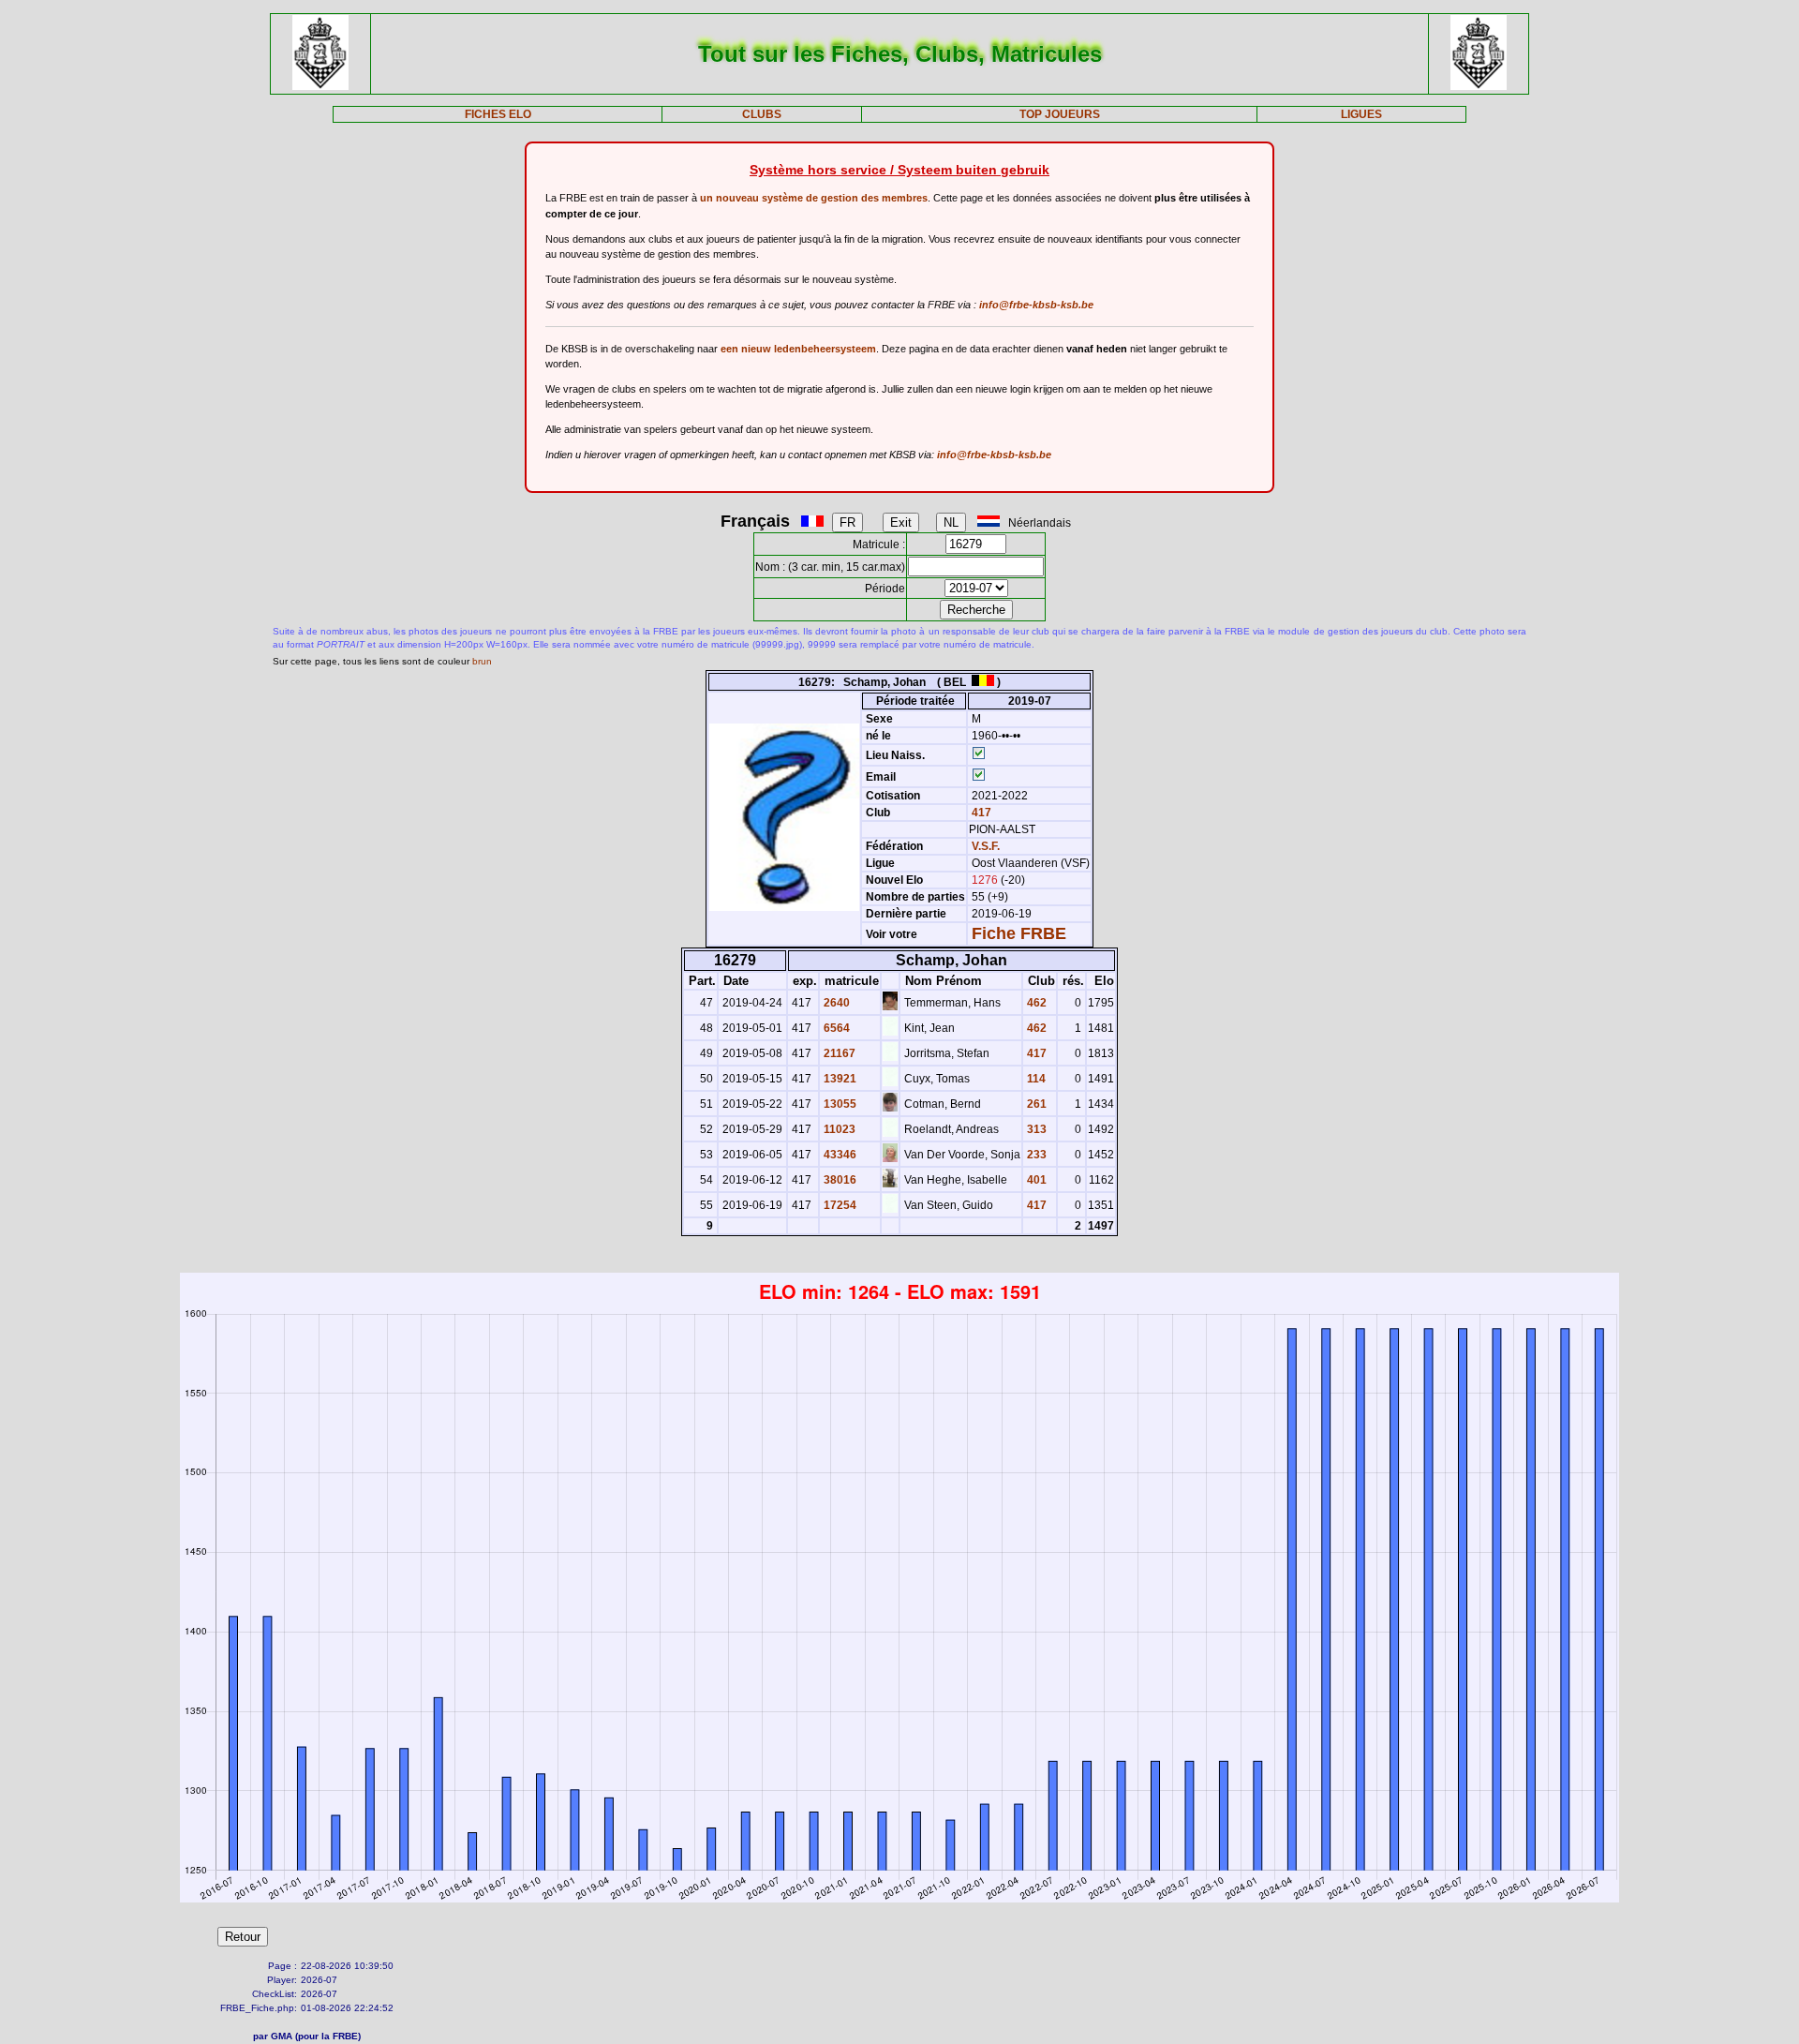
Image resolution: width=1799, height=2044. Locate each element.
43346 (839, 1155)
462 (1035, 1003)
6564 (835, 1028)
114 (1035, 1079)
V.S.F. (986, 846)
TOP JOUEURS (1060, 114)
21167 (838, 1053)
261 (1035, 1104)
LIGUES (1361, 114)
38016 (839, 1180)
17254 (839, 1205)
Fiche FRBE (1019, 933)
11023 (838, 1129)
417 (980, 813)
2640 (835, 1003)
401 (1035, 1180)
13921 (839, 1079)
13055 (839, 1104)
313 (1035, 1129)
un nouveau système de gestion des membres (814, 198)
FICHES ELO (498, 114)
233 (1035, 1155)
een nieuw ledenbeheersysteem (798, 349)
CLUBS (762, 114)
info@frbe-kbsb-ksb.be (1036, 305)
